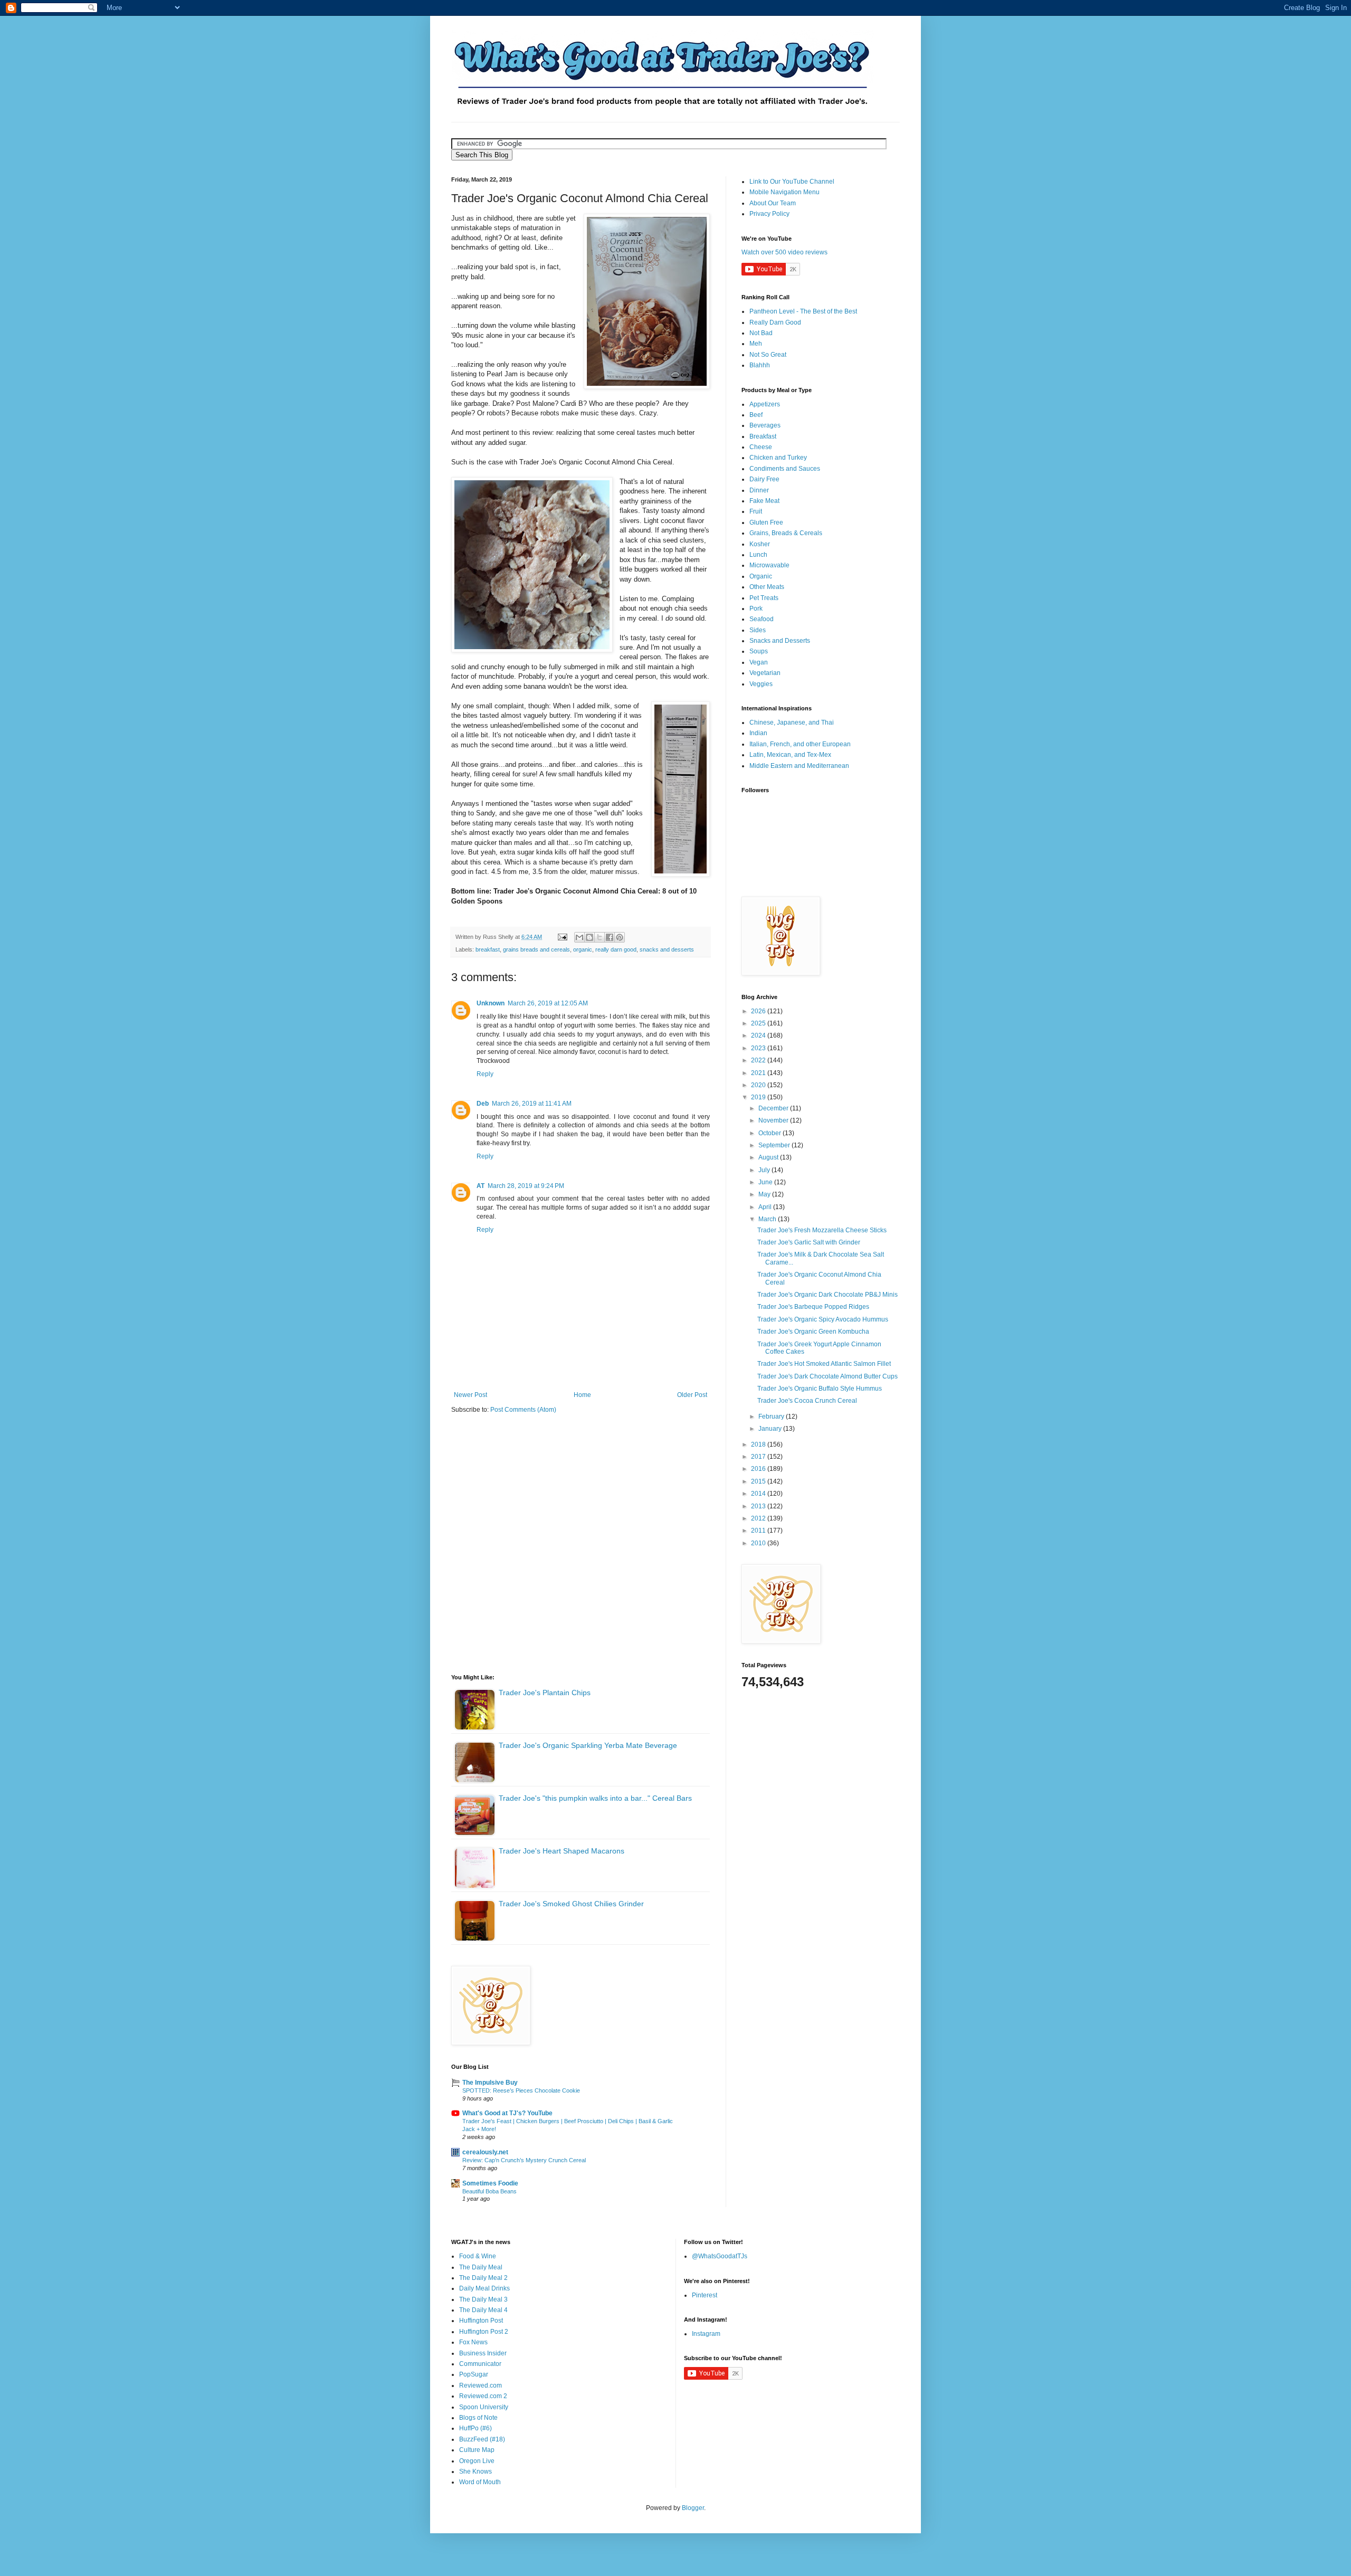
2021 (759, 1073)
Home (582, 1395)
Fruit (756, 511)
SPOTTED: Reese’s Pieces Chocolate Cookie (521, 2090)
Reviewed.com (481, 2385)
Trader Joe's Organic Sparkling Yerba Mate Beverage (588, 1745)
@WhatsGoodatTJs (720, 2256)
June (766, 1182)
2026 (759, 1011)
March (768, 1219)
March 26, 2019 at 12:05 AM (548, 1003)
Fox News (473, 2342)
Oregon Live (477, 2461)
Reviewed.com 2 (483, 2396)
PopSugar (474, 2374)
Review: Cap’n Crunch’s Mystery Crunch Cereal (524, 2160)
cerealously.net (485, 2152)
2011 (759, 1531)
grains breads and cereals (536, 949)
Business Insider (483, 2353)
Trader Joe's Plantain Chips (545, 1693)
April (766, 1207)
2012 (759, 1518)
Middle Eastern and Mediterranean (799, 766)
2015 (759, 1481)
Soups (759, 651)
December (774, 1108)
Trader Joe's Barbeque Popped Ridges (813, 1307)
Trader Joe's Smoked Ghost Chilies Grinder (571, 1904)
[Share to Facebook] (610, 937)
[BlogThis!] (589, 937)
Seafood (762, 619)
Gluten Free (766, 522)
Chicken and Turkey (778, 458)
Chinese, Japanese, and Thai (792, 723)
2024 (759, 1035)
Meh (756, 344)
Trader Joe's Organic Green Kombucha (813, 1332)
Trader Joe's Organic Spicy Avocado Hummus (823, 1319)
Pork (756, 609)
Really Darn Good (775, 322)
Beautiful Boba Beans (489, 2191)
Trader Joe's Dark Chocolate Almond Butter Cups (827, 1376)
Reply (485, 1074)
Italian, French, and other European (800, 744)
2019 (759, 1097)
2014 (759, 1494)
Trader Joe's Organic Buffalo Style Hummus (820, 1389)
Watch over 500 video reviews (784, 252)
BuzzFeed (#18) (482, 2439)
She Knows (475, 2472)
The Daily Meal (481, 2267)
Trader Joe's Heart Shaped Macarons (562, 1851)
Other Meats (767, 587)
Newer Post (470, 1395)
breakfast (488, 949)
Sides (758, 630)
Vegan (759, 662)
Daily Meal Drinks (484, 2288)
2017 (759, 1457)
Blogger (693, 2508)
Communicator (480, 2364)
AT (481, 1186)
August (769, 1157)
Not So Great (768, 355)
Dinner (759, 490)
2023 (759, 1048)
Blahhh (760, 365)
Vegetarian (765, 673)
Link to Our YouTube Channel (792, 182)
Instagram (706, 2334)
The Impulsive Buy (490, 2083)
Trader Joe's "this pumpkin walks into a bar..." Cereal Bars (595, 1798)
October (770, 1133)
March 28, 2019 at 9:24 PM (526, 1186)
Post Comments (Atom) (523, 1410)
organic (583, 949)
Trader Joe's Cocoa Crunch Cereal (807, 1401)
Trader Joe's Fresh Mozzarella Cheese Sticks (822, 1230)
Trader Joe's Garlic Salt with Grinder (809, 1242)
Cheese (761, 447)
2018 (759, 1444)
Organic (761, 576)
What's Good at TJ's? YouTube (507, 2113)
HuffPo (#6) (475, 2428)
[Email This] (579, 937)
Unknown (491, 1003)
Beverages (765, 425)
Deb (483, 1104)
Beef (756, 415)
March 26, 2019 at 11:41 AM (532, 1104)
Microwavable (769, 565)
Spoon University (484, 2407)
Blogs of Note (478, 2418)
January (771, 1429)
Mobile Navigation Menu (784, 192)
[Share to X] (600, 937)
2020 (759, 1085)
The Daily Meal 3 (483, 2299)
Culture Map (477, 2450)
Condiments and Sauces (785, 469)
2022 (759, 1060)
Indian (758, 733)
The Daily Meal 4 (483, 2310)
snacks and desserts (667, 949)
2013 (759, 1506)
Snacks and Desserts (780, 641)
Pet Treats (764, 598)
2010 (759, 1543)
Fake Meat (764, 501)
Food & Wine (478, 2256)
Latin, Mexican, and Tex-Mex (790, 755)
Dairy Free (764, 479)
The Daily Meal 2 (483, 2278)
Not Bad (761, 333)
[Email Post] (562, 937)
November (774, 1120)
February (772, 1417)
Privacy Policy (769, 214)
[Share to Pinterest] (620, 937)
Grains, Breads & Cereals (786, 533)
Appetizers (765, 404)
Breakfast (763, 436)
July (765, 1170)
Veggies (761, 684)
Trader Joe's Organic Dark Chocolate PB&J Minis (827, 1295)
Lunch (758, 555)
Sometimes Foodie (490, 2183)
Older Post (692, 1395)
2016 (759, 1469)
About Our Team (773, 203)
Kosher (760, 544)
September (775, 1145)
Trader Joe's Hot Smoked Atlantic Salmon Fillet (824, 1364)
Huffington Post (481, 2321)
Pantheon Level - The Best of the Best (803, 311)
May (765, 1194)
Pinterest (705, 2295)
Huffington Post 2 (484, 2332)
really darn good (616, 949)
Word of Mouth (480, 2482)
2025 (759, 1023)
